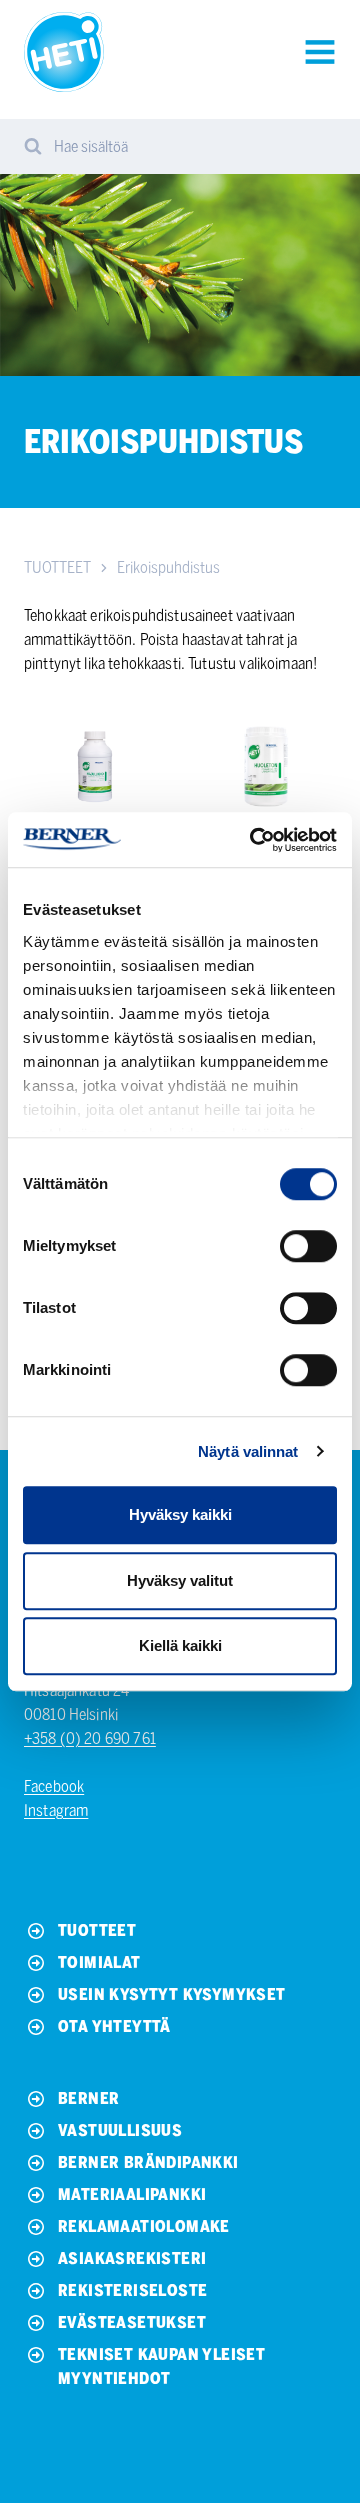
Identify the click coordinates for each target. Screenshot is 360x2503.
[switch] (308, 1246)
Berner (88, 2098)
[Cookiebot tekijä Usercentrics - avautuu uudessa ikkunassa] (254, 840)
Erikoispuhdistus (168, 567)
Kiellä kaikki (180, 1645)
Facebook (54, 1786)
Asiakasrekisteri (132, 2258)
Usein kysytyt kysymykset (172, 1994)
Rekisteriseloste (132, 2290)
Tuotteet (97, 1930)
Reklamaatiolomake (144, 2226)
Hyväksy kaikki (180, 1514)
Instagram (56, 1810)
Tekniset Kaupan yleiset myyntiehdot (161, 2366)
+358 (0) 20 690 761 (90, 1738)
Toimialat (99, 1962)
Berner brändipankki (148, 2162)
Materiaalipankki (132, 2194)
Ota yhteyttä (114, 2026)
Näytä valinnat (248, 1451)
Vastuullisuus (120, 2130)
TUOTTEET (57, 567)
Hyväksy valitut (180, 1580)
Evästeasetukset (132, 2322)
